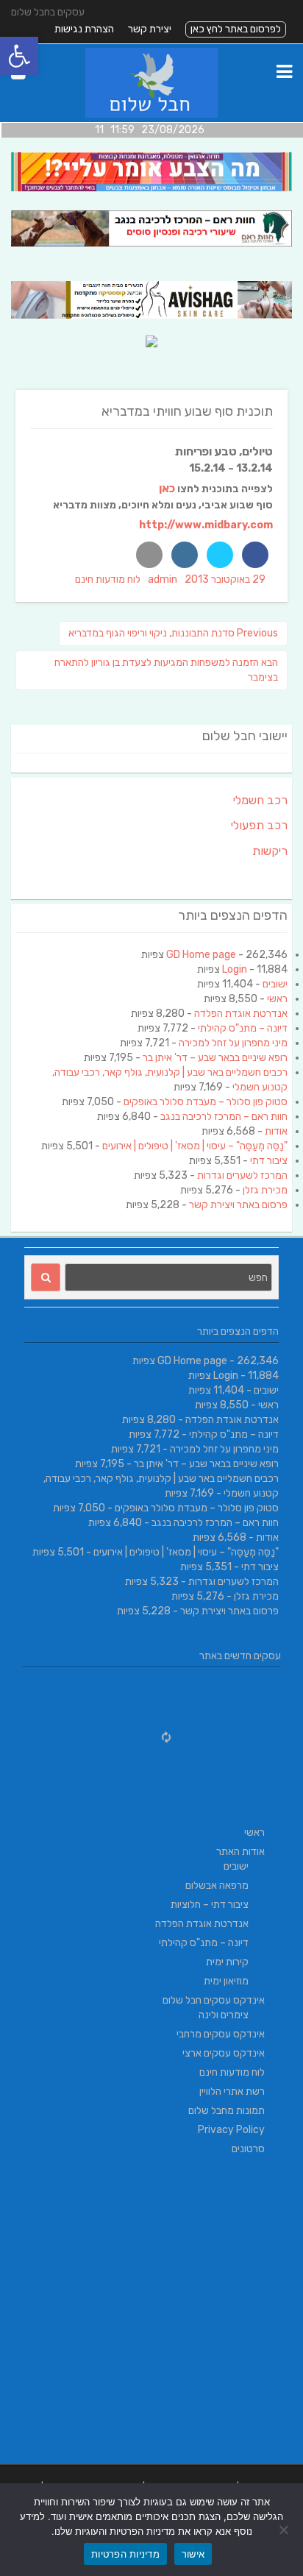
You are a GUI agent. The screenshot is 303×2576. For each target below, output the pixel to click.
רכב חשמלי (260, 800)
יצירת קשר (150, 29)
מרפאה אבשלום (217, 1885)
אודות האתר (240, 1852)
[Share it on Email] (149, 555)
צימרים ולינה (224, 2015)
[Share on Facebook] (255, 555)
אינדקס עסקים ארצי (224, 2053)
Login (235, 969)
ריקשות (270, 851)
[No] (285, 2530)
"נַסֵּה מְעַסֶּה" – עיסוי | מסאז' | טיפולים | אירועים (195, 1146)
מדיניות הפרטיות (125, 2554)
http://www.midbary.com (206, 525)
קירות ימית (227, 1962)
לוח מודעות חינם (108, 579)
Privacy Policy (231, 2130)
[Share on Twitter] (220, 555)
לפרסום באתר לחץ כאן (236, 29)
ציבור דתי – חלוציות (210, 1905)
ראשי (277, 999)
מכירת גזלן (265, 1190)
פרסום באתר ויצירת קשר (238, 1205)
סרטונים (248, 2149)
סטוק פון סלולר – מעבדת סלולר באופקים (206, 1102)
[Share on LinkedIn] (185, 555)
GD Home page (201, 955)
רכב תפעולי (259, 825)
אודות (276, 1131)
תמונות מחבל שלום (227, 2111)
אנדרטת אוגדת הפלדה (241, 1014)
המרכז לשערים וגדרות (242, 1175)
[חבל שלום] (152, 114)
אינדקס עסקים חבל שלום (214, 2000)
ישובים (275, 984)
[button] (19, 56)
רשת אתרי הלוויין (232, 2091)
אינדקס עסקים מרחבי (221, 2034)
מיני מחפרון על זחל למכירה (233, 1043)
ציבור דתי (269, 1161)
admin (163, 579)
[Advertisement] (151, 2313)
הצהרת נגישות (84, 29)
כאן (167, 488)
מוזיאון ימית (226, 1981)
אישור (193, 2554)
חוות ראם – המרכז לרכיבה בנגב (224, 1117)
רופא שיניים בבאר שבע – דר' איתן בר (215, 1058)
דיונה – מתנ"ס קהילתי (243, 1028)
